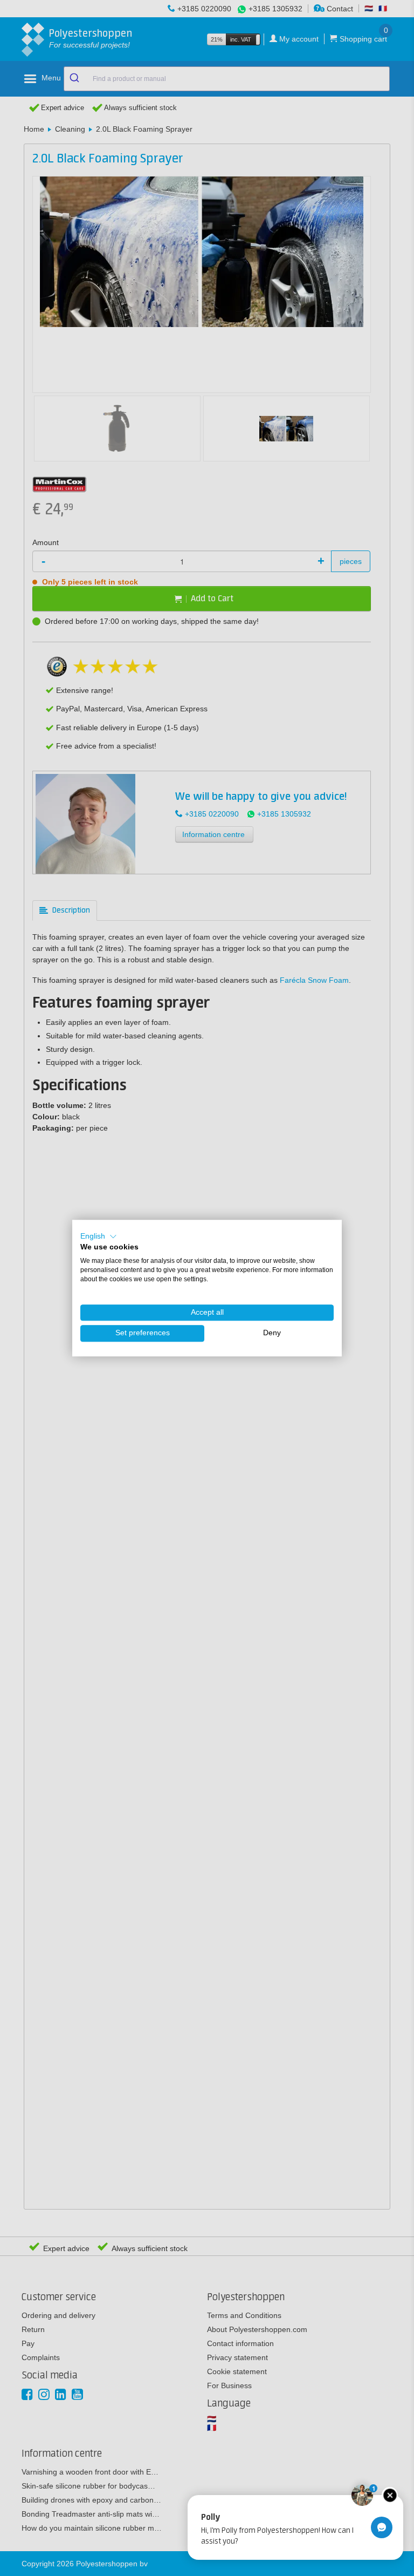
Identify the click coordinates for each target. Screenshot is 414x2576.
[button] (99, 1236)
